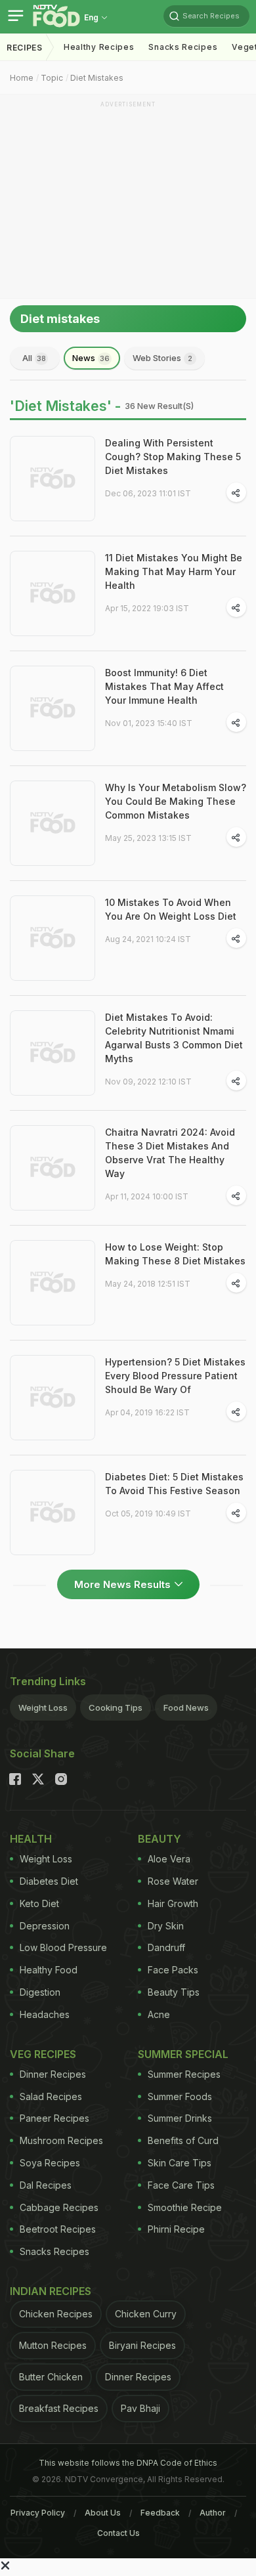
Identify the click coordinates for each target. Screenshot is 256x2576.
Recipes (25, 48)
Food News (186, 1707)
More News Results (122, 1584)
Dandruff (166, 1947)
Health (31, 1839)
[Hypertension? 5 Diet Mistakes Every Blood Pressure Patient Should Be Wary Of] (53, 1398)
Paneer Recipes (54, 2118)
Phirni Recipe (176, 2229)
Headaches (45, 2014)
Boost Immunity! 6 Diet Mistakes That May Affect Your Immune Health (164, 686)
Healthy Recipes (99, 47)
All (34, 358)
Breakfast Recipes (59, 2408)
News (91, 358)
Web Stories (162, 358)
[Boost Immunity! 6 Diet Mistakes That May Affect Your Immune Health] (53, 708)
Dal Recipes (46, 2185)
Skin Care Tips (180, 2163)
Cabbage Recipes (59, 2207)
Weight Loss (43, 1707)
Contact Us (118, 2533)
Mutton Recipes (53, 2345)
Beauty (160, 1839)
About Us (103, 2513)
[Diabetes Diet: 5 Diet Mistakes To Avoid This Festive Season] (53, 1513)
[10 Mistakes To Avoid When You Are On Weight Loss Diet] (53, 938)
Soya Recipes (50, 2163)
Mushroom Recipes (61, 2140)
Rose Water (173, 1881)
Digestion (40, 1992)
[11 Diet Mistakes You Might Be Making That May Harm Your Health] (53, 593)
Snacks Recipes (183, 47)
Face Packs (173, 1970)
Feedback (160, 2513)
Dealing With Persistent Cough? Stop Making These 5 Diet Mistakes (173, 457)
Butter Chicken (51, 2377)
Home (22, 78)
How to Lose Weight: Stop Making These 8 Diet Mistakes (175, 1254)
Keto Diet (39, 1903)
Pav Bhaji (140, 2408)
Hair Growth (173, 1903)
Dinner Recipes (53, 2074)
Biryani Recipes (142, 2345)
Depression (45, 1926)
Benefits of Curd (183, 2140)
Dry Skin (166, 1926)
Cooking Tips (116, 1707)
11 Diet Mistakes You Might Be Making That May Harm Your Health (174, 571)
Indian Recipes (51, 2291)
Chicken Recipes (56, 2314)
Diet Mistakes (97, 78)
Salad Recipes (51, 2096)
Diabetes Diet (49, 1881)
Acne (159, 2014)
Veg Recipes (43, 2054)
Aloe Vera (169, 1859)
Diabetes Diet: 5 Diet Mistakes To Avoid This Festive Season (174, 1484)
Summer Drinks (180, 2118)
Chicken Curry (146, 2314)
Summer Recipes (184, 2074)
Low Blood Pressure (63, 1947)
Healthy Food (49, 1970)
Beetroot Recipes (58, 2229)
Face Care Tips (181, 2185)
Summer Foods (180, 2096)
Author (213, 2513)
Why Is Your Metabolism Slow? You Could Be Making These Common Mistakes (176, 801)
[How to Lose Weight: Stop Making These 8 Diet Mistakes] (53, 1283)
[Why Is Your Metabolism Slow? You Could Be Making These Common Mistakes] (53, 823)
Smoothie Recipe (185, 2207)
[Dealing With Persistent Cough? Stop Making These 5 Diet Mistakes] (53, 479)
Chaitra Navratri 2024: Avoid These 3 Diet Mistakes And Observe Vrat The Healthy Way (170, 1153)
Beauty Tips (174, 1992)
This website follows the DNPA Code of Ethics (128, 2463)
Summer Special (183, 2054)
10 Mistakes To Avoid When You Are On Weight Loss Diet (171, 909)
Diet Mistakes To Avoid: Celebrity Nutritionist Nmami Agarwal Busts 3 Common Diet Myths (174, 1038)
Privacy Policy (38, 2513)
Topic (52, 78)
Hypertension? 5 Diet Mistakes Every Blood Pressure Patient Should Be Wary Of (175, 1376)
